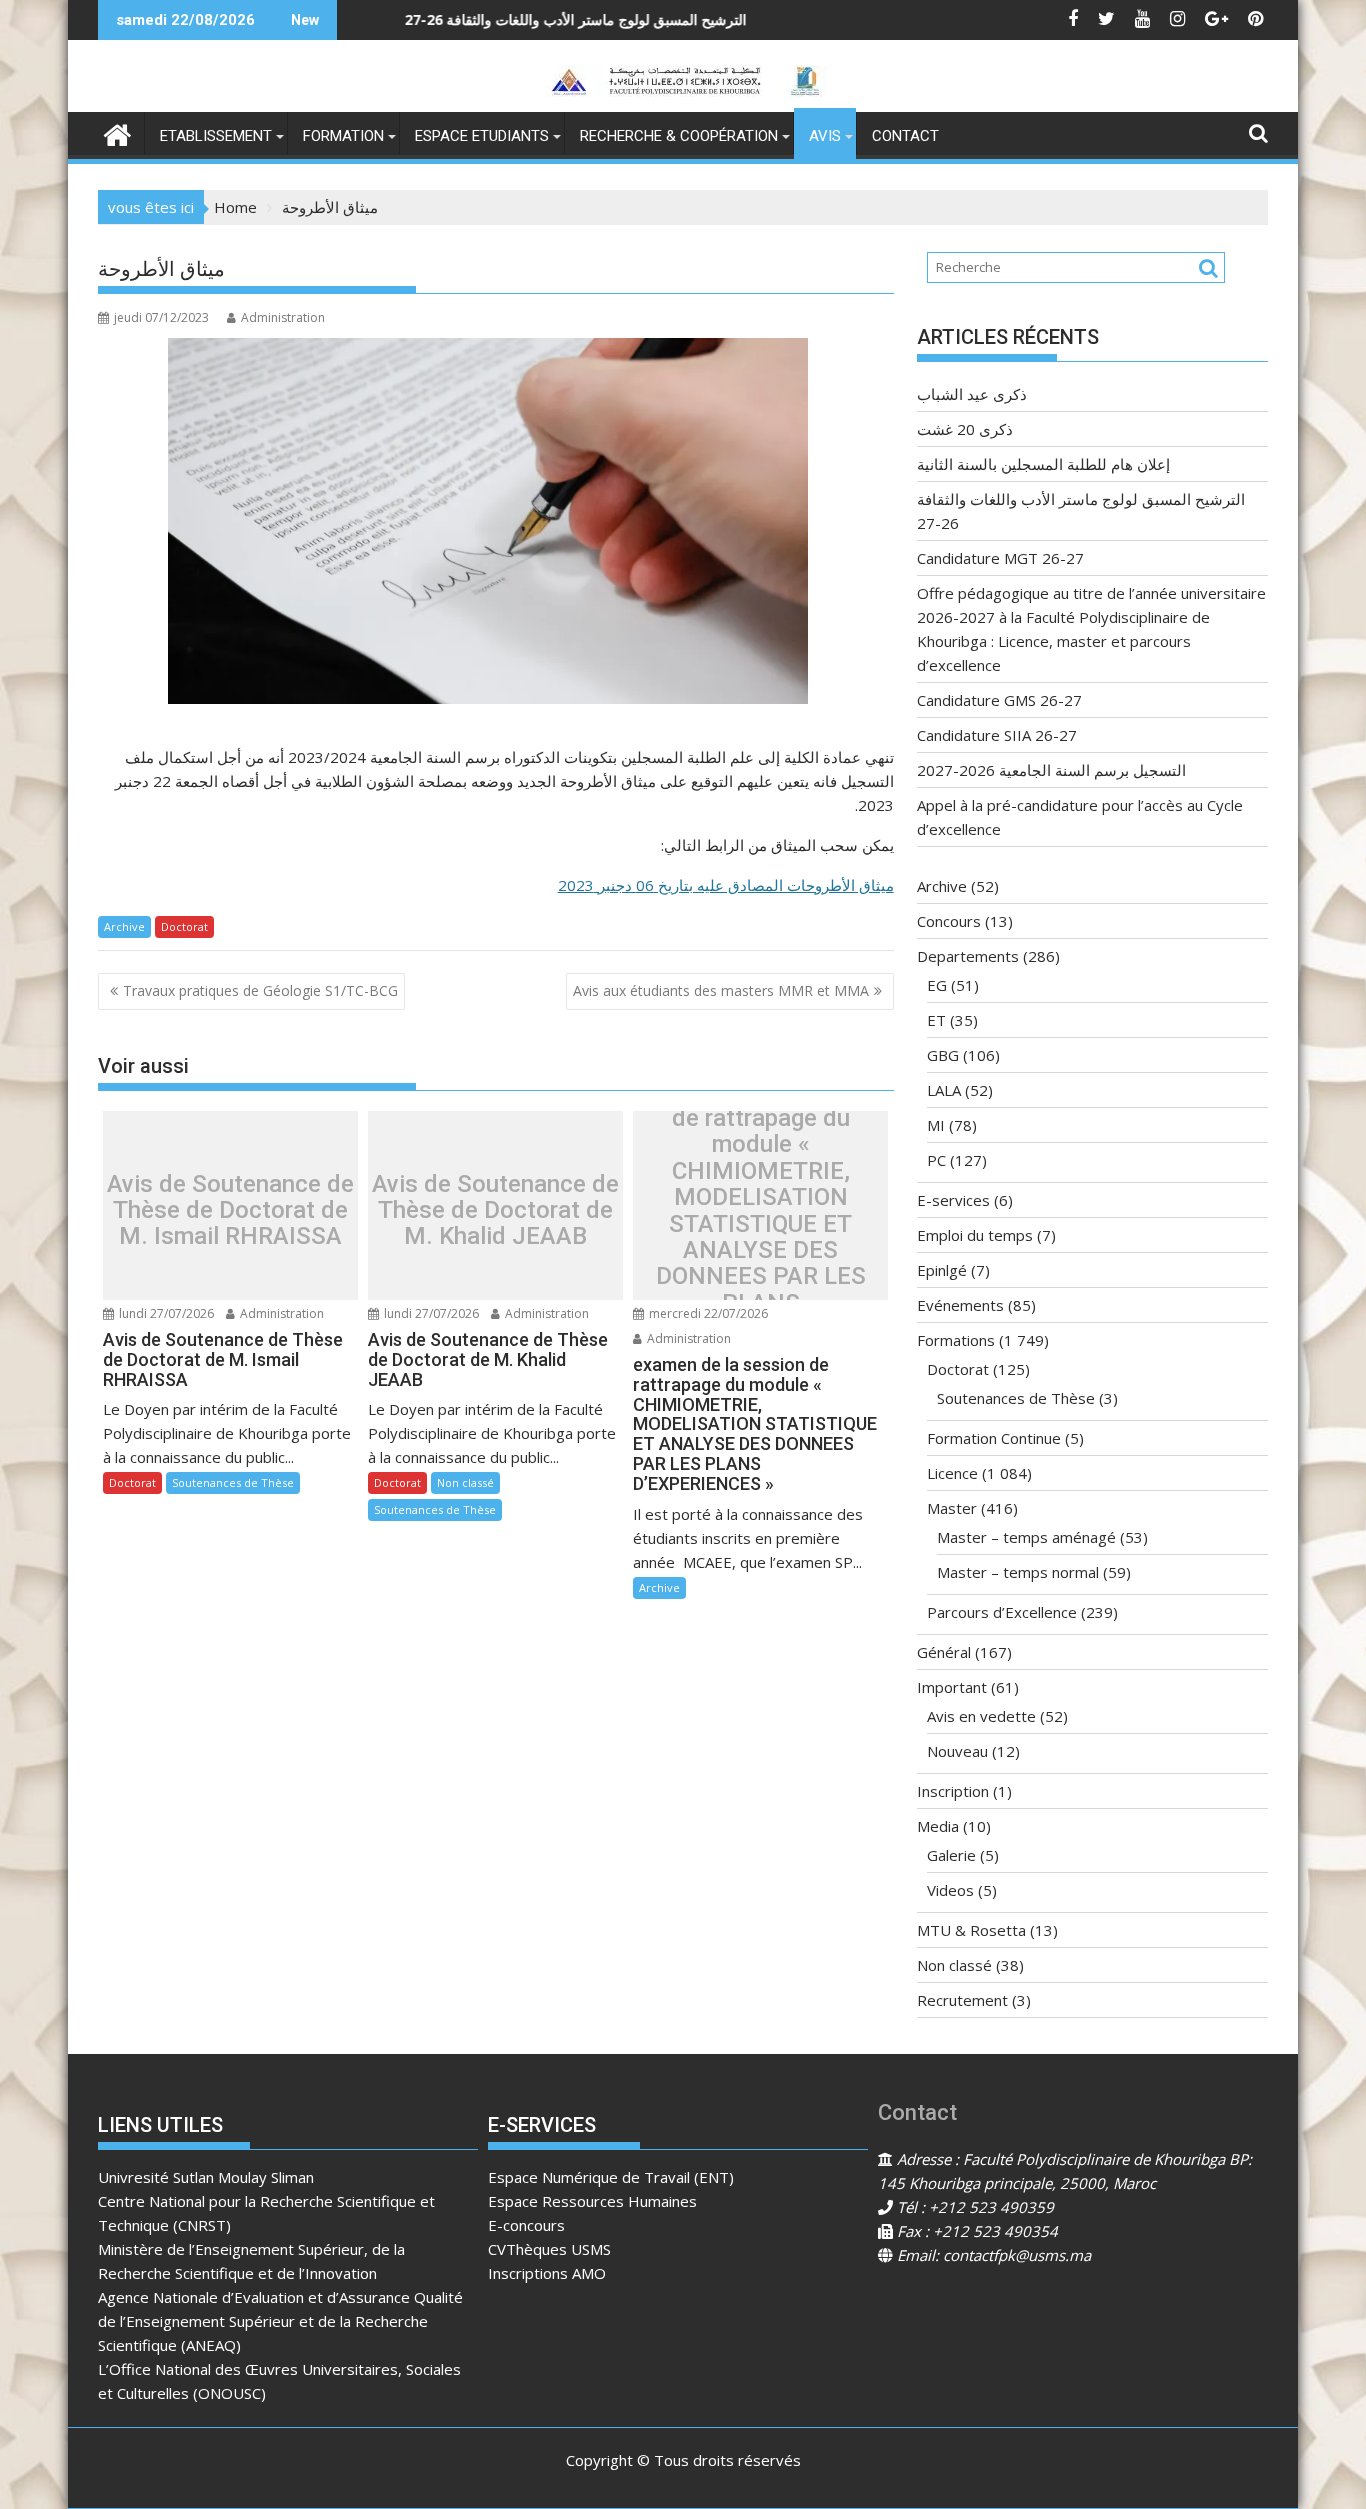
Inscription (953, 1791)
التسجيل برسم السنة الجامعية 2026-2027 (1051, 770)
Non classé (465, 1482)
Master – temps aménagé (1026, 1537)
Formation (343, 136)
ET (936, 1020)
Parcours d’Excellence (1002, 1612)
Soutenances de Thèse (233, 1482)
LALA (944, 1090)
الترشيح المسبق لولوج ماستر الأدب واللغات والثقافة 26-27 (476, 19)
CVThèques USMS (549, 2249)
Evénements (960, 1305)
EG (937, 985)
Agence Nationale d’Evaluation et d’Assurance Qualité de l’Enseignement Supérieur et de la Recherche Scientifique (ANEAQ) (280, 2321)
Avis (825, 136)
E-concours (526, 2225)
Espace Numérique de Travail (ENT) (611, 2177)
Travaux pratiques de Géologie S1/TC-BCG (260, 990)
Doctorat (184, 926)
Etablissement (216, 136)
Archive (124, 926)
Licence (952, 1473)
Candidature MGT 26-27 (1000, 558)
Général (944, 1652)
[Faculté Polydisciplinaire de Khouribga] (117, 132)
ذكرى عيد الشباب (972, 394)
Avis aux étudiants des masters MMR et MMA (721, 990)
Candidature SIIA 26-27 (997, 735)
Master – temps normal (1018, 1572)
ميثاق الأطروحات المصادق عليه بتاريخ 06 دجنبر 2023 (726, 885)
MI (936, 1125)
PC (936, 1160)
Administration (283, 317)
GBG (943, 1055)
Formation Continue (994, 1438)
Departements (968, 956)
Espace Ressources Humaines (592, 2201)
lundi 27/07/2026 (165, 1313)
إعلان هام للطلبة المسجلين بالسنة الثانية (1043, 464)
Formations (956, 1340)
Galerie (951, 1855)
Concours (949, 921)
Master (952, 1508)
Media (938, 1826)
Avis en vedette (981, 1716)
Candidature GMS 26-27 (999, 700)
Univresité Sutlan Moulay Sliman (206, 2177)
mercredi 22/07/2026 (707, 1313)
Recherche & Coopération (679, 136)
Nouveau (957, 1751)
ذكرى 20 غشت (965, 429)
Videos (950, 1890)
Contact (905, 136)
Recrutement (962, 2000)
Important (952, 1687)
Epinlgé (942, 1270)
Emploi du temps (975, 1235)
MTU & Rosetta (971, 1930)
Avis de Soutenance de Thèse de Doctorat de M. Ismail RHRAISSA (230, 1210)
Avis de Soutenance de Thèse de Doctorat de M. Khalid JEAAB (495, 1210)
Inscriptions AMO (547, 2273)
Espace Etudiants (482, 136)
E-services (953, 1200)
